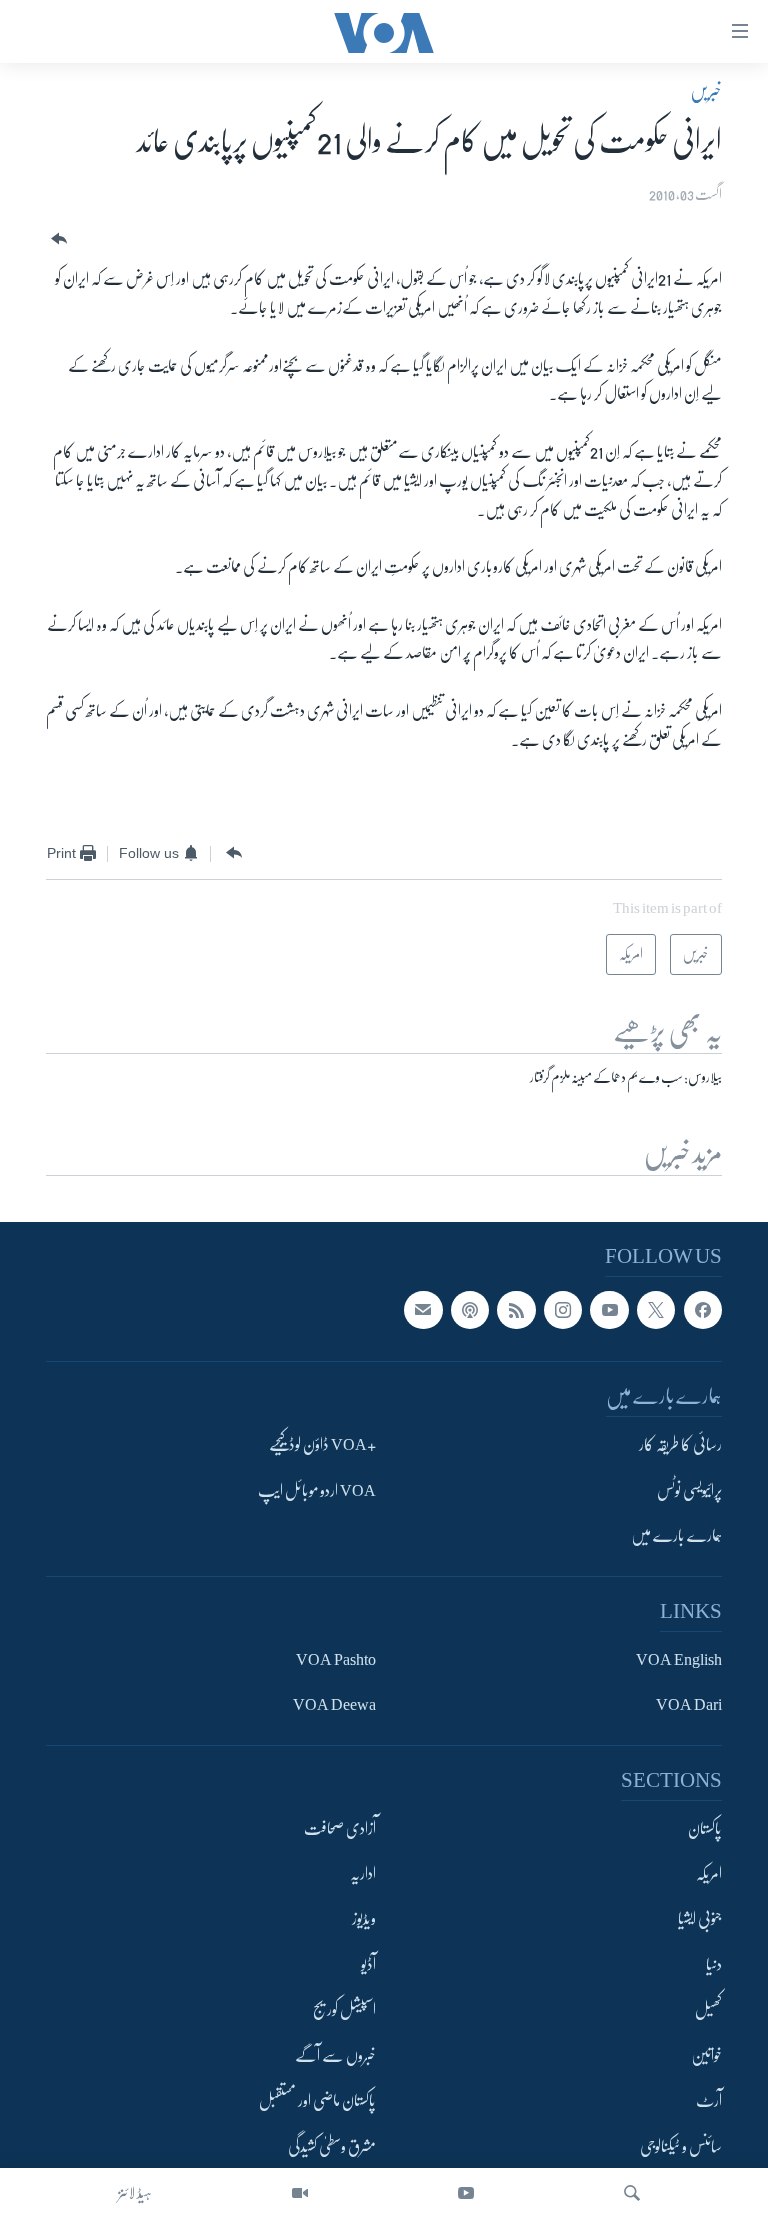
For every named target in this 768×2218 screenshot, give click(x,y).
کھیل (708, 2010)
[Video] (300, 2193)
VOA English (679, 1659)
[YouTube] (466, 2193)
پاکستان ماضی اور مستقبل (317, 2101)
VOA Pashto (336, 1659)
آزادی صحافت (340, 1828)
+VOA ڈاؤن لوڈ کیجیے (322, 1445)
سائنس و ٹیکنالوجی (681, 2146)
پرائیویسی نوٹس (689, 1490)
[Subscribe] (423, 1309)
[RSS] (516, 1309)
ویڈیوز (364, 1919)
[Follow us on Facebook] (703, 1309)
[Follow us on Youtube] (609, 1309)
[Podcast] (470, 1309)
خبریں (706, 91)
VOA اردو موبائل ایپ (317, 1490)
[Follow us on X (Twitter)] (656, 1309)
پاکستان (705, 1828)
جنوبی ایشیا (700, 1919)
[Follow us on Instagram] (563, 1309)
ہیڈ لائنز (135, 2193)
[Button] (57, 239)
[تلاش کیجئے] (632, 2193)
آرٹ (709, 2101)
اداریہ (363, 1874)
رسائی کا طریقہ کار (680, 1445)
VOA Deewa (334, 1705)
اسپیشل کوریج (344, 2010)
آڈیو (368, 1964)
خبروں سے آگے (335, 2055)
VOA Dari (689, 1705)
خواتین (706, 2055)
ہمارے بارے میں (676, 1536)
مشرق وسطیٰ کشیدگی (332, 2146)
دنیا (714, 1964)
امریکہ (709, 1874)
